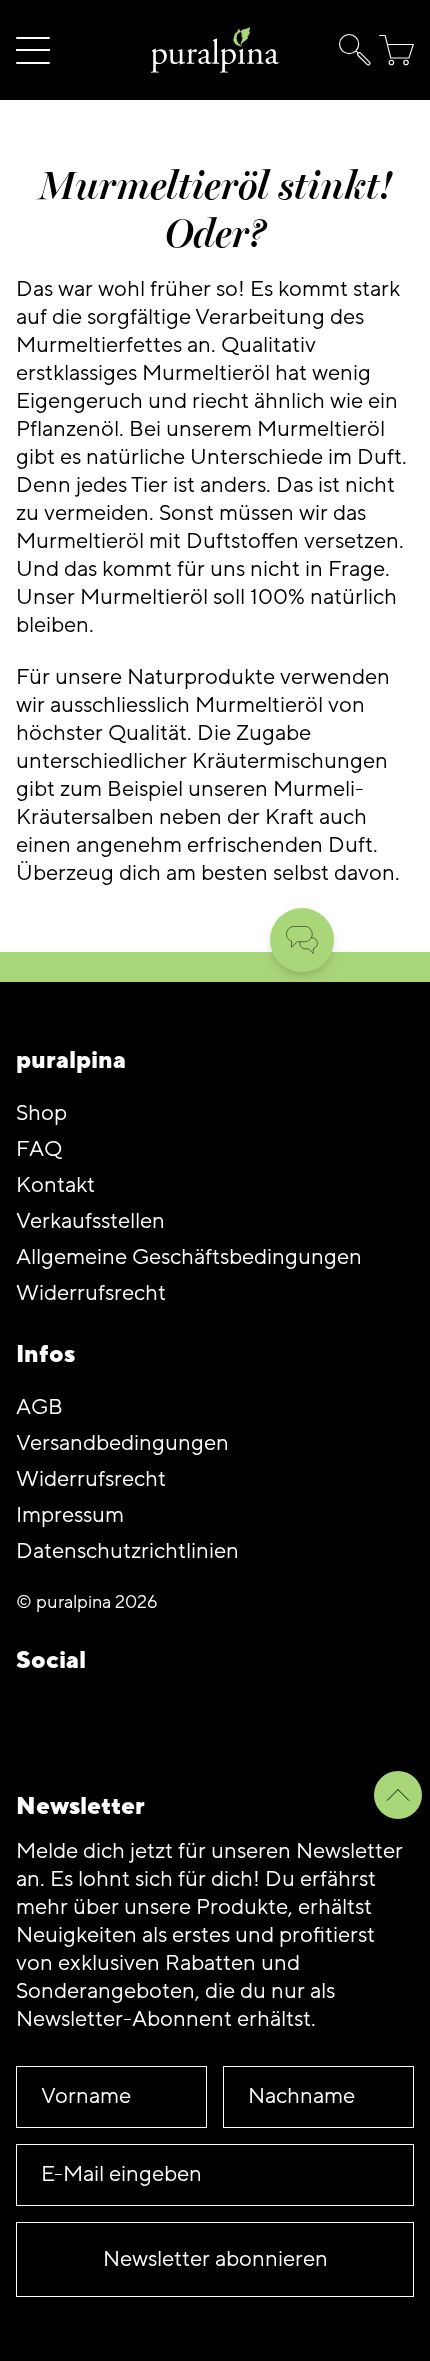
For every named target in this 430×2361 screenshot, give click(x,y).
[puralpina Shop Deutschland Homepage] (215, 50)
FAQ (39, 1149)
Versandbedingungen (122, 1443)
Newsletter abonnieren (215, 2259)
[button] (351, 50)
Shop (41, 1113)
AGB (39, 1407)
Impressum (70, 1515)
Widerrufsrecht (91, 1293)
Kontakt (55, 1185)
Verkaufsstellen (90, 1221)
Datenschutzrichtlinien (127, 1551)
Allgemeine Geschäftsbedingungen (189, 1257)
